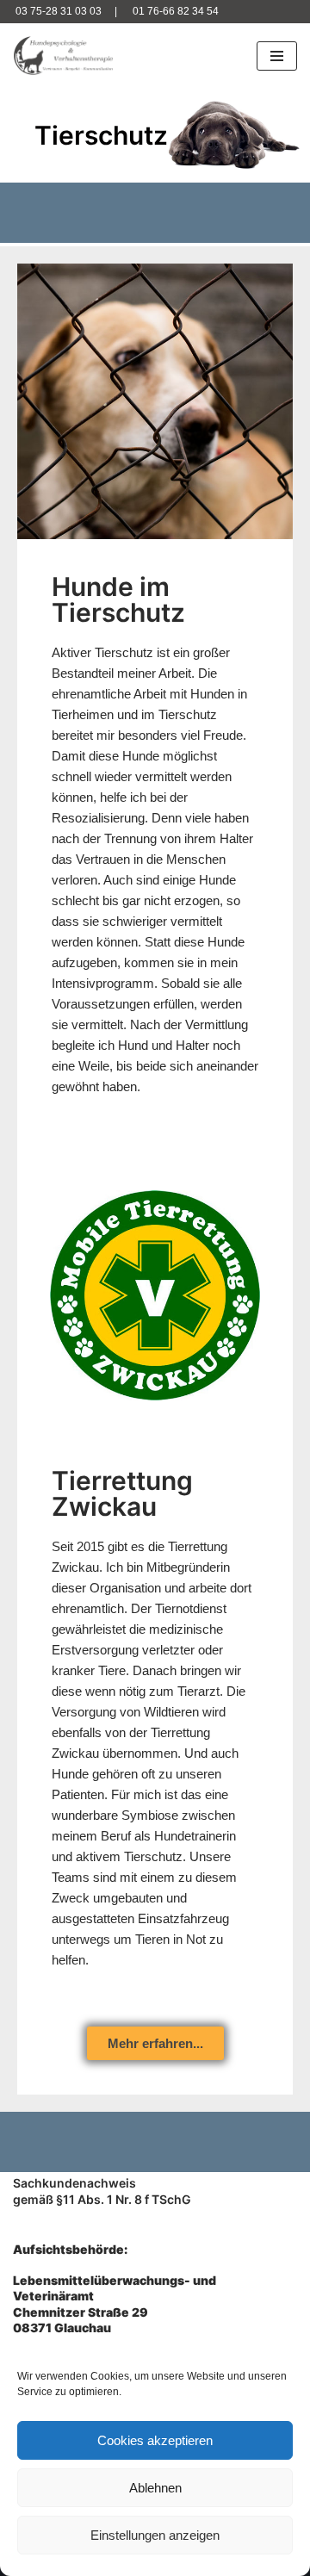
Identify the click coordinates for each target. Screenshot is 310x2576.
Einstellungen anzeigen (155, 2535)
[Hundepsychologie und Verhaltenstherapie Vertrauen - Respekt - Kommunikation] (68, 56)
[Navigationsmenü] (277, 56)
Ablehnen (155, 2488)
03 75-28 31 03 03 (59, 11)
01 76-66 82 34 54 (176, 11)
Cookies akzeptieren (155, 2440)
